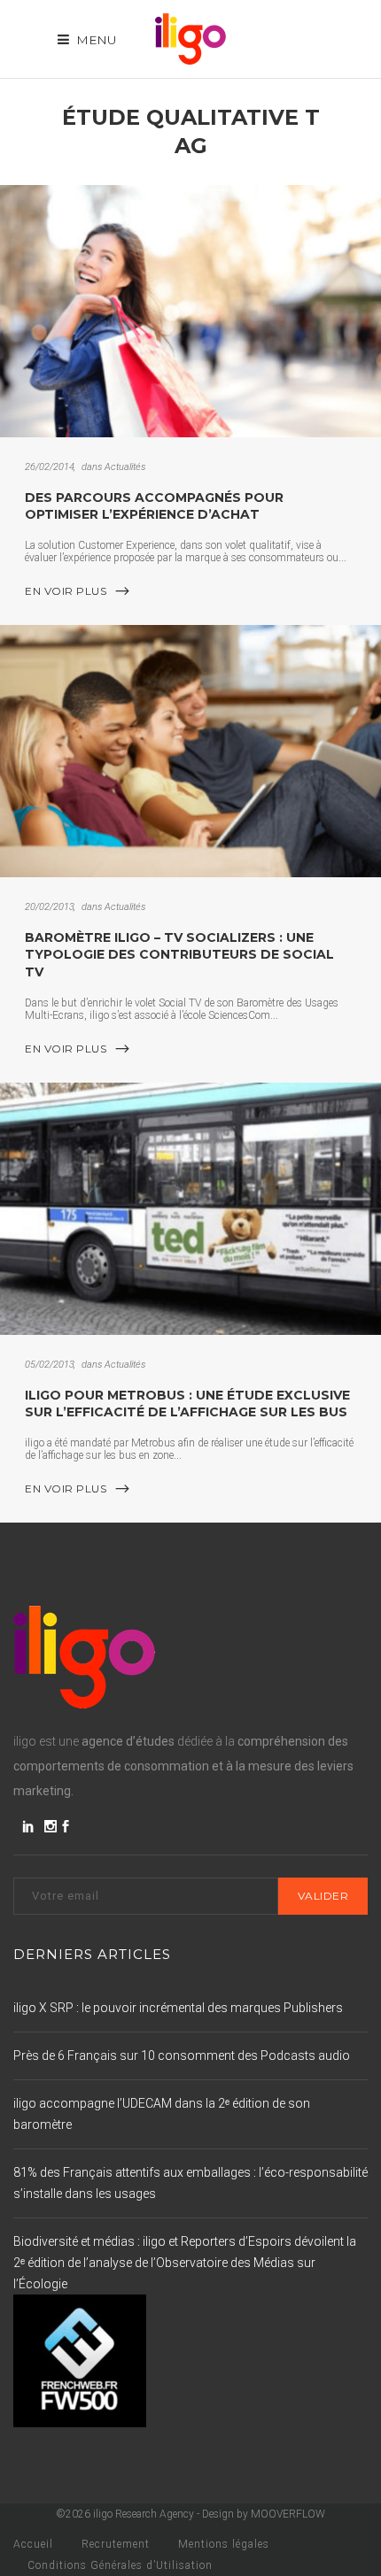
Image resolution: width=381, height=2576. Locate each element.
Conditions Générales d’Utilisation (120, 2565)
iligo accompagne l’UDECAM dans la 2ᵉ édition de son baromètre (162, 2114)
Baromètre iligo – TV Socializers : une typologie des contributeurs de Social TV (179, 955)
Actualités (125, 467)
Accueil (33, 2544)
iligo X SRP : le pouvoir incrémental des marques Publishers (178, 2008)
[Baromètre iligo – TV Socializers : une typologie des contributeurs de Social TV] (190, 751)
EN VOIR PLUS (66, 591)
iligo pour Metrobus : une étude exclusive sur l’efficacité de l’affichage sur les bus (187, 1404)
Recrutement (116, 2544)
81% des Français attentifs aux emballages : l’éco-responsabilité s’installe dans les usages (190, 2183)
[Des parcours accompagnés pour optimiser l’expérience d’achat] (190, 311)
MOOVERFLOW (288, 2514)
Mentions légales (224, 2544)
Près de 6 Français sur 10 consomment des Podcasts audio (182, 2055)
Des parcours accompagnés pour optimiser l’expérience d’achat (154, 506)
